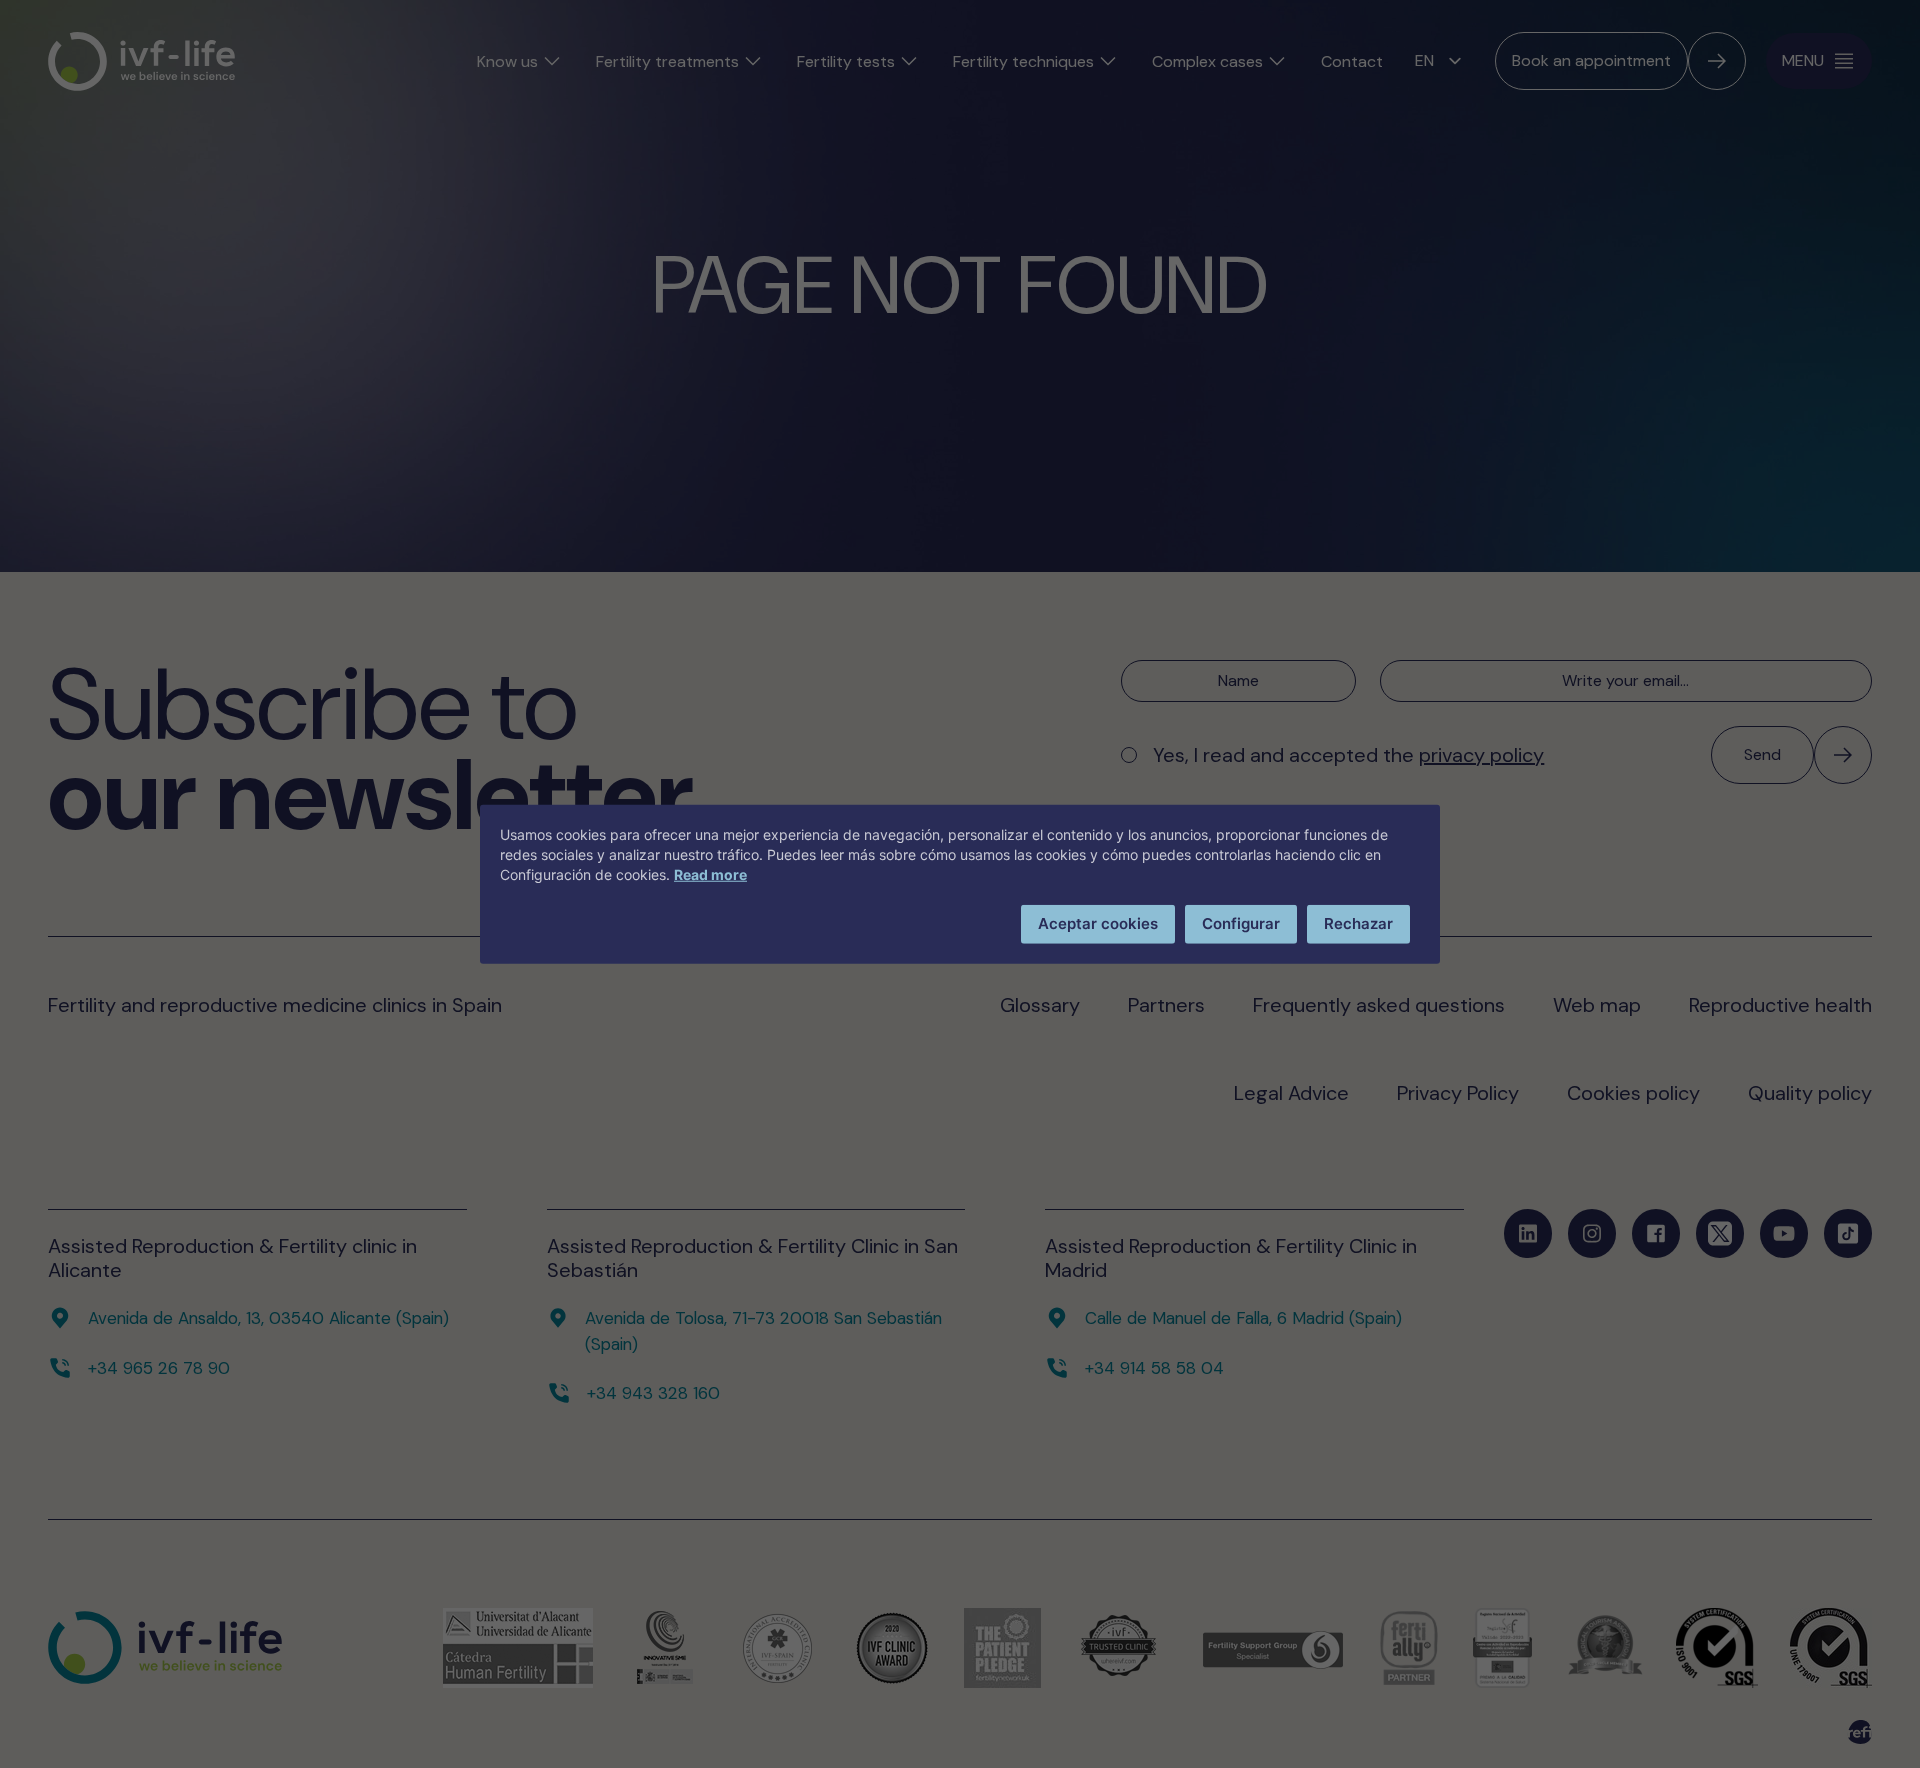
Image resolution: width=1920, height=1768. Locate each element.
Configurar (1241, 923)
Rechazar (1358, 923)
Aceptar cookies (1098, 923)
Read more (710, 874)
